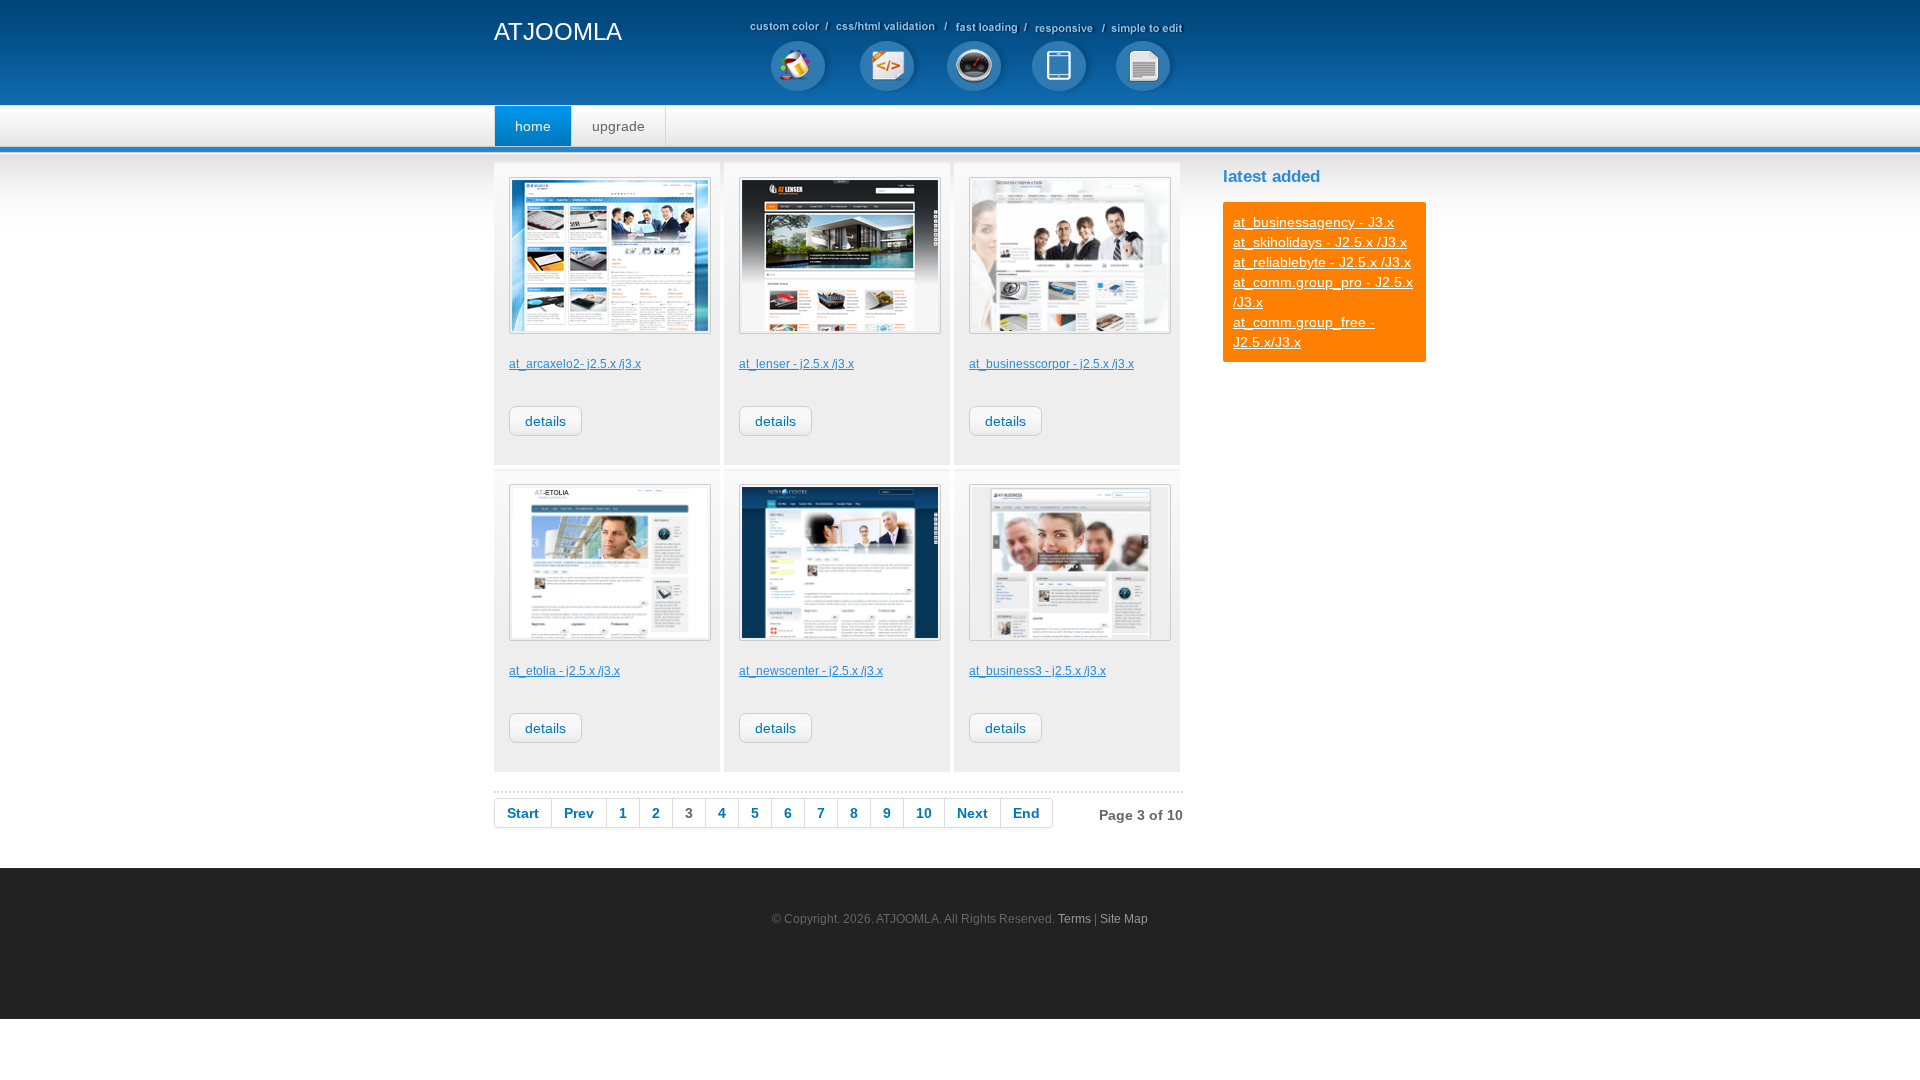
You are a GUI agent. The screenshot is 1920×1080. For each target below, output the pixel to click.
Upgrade (618, 126)
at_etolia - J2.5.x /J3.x (564, 671)
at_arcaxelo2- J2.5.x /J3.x (575, 364)
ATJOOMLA (558, 32)
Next (972, 813)
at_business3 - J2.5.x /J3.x (1037, 671)
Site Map (1124, 919)
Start (523, 813)
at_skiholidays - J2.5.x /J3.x (1320, 242)
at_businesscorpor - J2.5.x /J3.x (1051, 364)
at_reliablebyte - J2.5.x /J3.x (1322, 262)
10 (924, 813)
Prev (579, 813)
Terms (1074, 919)
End (1026, 813)
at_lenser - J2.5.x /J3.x (796, 364)
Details (545, 421)
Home (533, 126)
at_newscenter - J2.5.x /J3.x (811, 671)
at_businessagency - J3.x (1313, 222)
